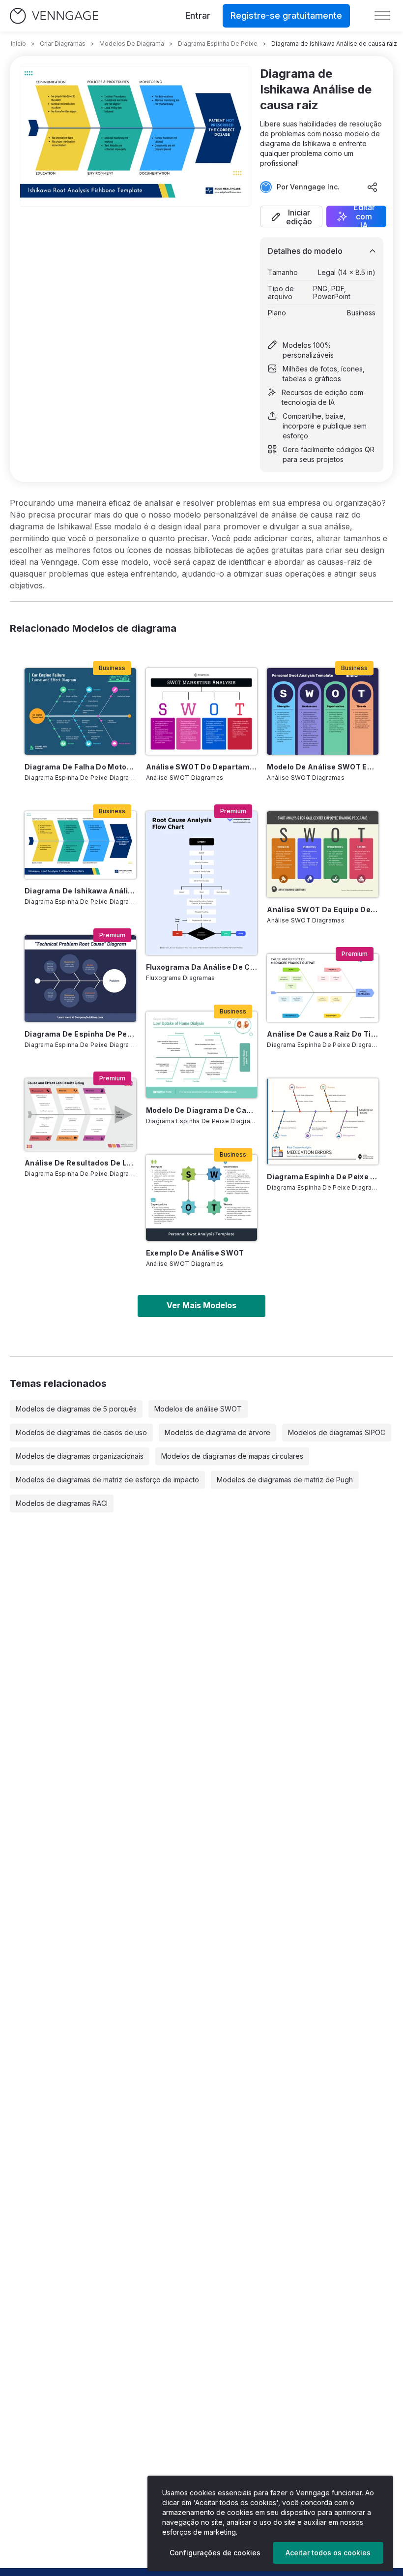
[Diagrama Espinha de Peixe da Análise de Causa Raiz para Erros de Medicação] (323, 1121)
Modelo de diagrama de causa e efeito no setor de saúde (202, 1110)
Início (18, 44)
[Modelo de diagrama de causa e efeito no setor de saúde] (202, 1055)
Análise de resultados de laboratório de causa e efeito (80, 1163)
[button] (291, 216)
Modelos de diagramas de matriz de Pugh (285, 1480)
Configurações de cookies (215, 2553)
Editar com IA (364, 216)
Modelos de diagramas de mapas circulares (232, 1456)
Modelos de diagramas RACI (62, 1503)
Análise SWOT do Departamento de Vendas (202, 767)
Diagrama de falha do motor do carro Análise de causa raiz (80, 767)
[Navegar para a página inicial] (54, 16)
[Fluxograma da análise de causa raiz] (202, 883)
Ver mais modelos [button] (201, 1305)
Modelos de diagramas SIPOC (337, 1432)
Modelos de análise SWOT (198, 1409)
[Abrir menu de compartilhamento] (373, 187)
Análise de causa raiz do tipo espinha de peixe (323, 1034)
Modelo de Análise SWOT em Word (323, 767)
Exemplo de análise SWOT (195, 1253)
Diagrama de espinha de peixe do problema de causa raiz (80, 1034)
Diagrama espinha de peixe (218, 44)
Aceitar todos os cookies (328, 2553)
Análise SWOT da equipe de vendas (323, 909)
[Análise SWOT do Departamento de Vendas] (202, 711)
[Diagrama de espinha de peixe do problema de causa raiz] (80, 978)
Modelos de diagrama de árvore (217, 1432)
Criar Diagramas (63, 44)
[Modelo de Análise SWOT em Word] (323, 711)
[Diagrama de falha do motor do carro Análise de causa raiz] (80, 711)
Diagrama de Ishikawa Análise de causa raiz (80, 891)
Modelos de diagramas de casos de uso (81, 1432)
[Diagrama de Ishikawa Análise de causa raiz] (80, 845)
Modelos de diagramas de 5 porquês (76, 1409)
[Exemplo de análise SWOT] (202, 1198)
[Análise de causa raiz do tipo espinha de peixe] (323, 988)
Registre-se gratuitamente (286, 15)
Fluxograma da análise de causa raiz (202, 967)
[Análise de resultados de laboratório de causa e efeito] (80, 1115)
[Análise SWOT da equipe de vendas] (323, 854)
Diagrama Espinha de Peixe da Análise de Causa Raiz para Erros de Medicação (323, 1177)
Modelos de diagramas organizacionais (80, 1456)
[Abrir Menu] (382, 16)
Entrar (198, 15)
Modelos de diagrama (132, 44)
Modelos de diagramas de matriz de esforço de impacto (107, 1480)
